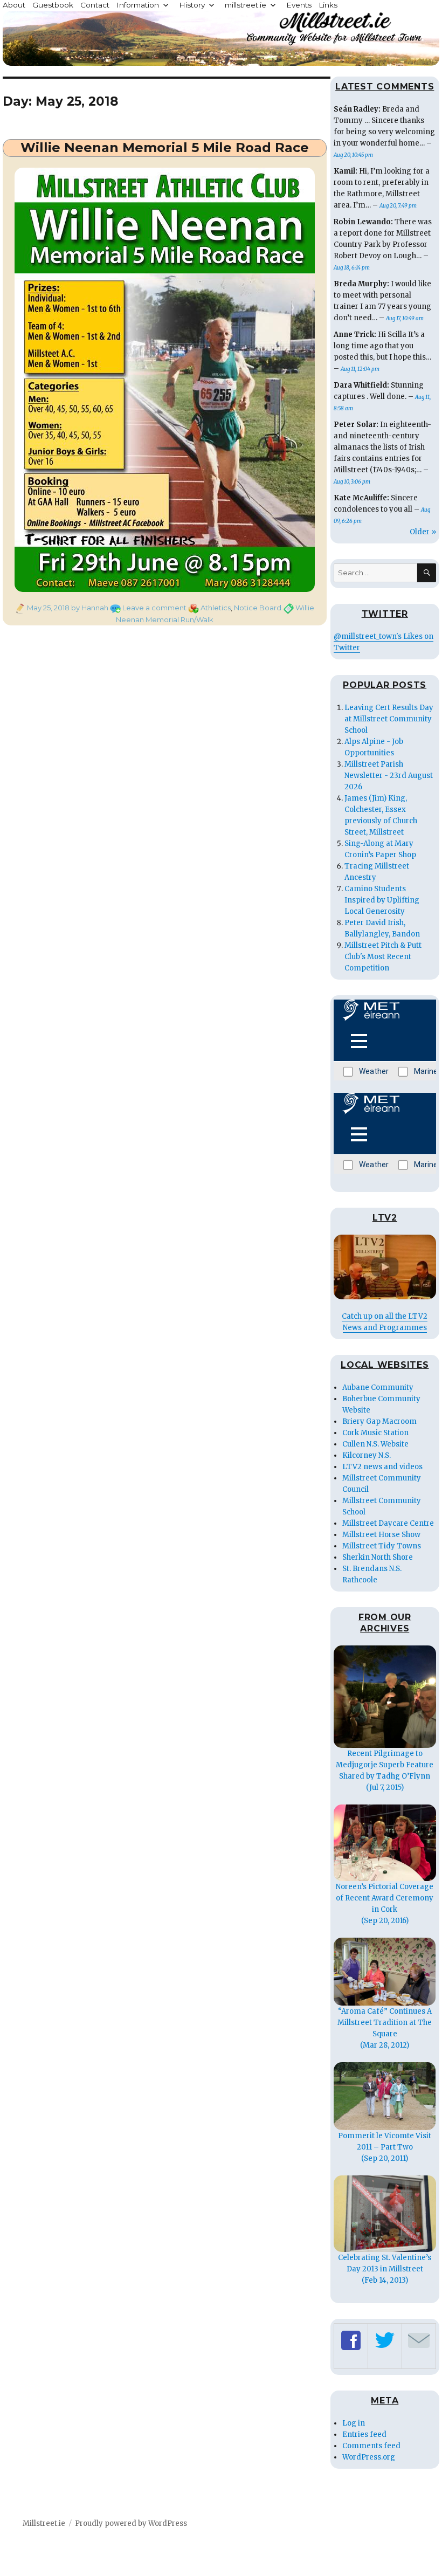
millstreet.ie (246, 5)
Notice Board (258, 608)
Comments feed (371, 2446)
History (192, 5)
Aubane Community (378, 1387)
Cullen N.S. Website (375, 1444)
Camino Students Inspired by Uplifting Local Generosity (382, 900)
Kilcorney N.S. (367, 1455)
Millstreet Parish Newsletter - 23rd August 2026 (389, 776)
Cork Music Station (375, 1433)
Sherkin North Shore (378, 1557)
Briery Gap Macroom (379, 1421)
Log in (354, 2423)
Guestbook (53, 5)
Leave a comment (154, 608)
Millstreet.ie (44, 2523)
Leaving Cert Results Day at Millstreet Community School (389, 719)
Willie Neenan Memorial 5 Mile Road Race (165, 147)
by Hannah (89, 608)
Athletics (216, 608)
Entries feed (364, 2434)
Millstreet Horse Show (381, 1535)
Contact (95, 5)
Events (299, 5)
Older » (423, 532)
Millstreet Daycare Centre (388, 1523)
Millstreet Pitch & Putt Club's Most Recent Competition (383, 957)
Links (328, 5)
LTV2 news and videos (382, 1467)
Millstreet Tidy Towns (382, 1546)
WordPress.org (369, 2457)
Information (138, 5)
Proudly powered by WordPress (131, 2523)
